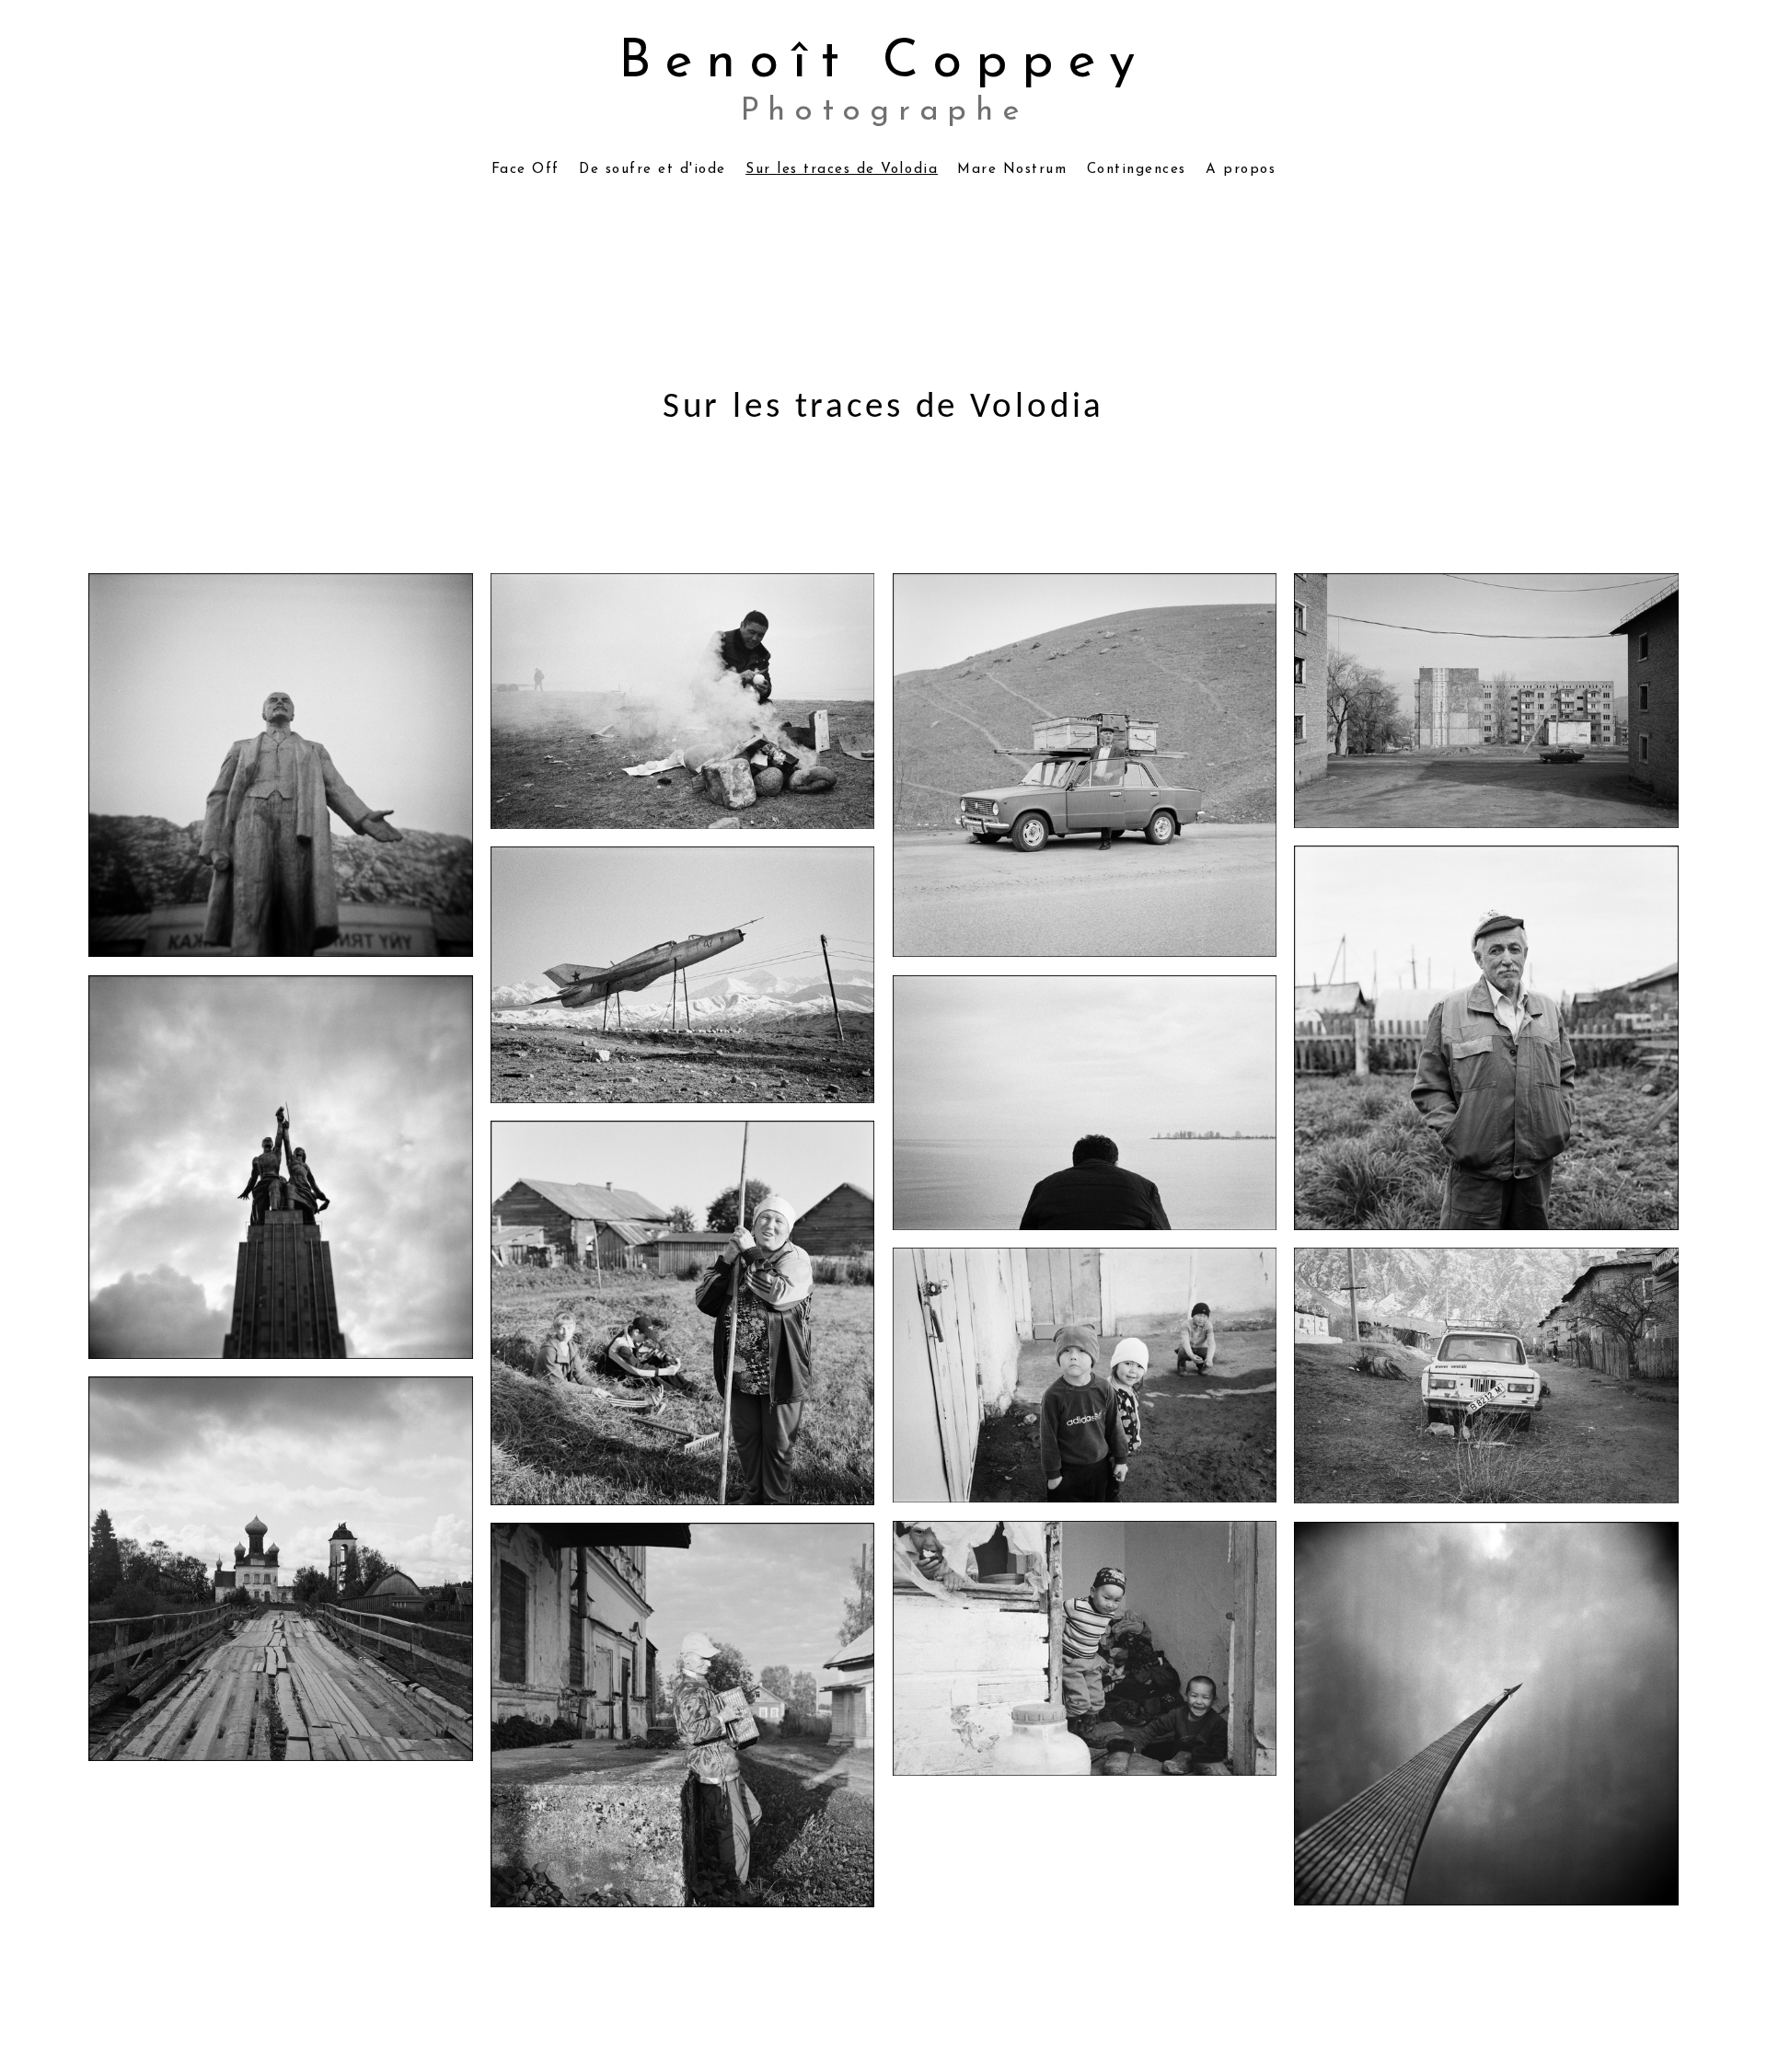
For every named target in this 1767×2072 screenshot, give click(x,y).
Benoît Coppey (884, 63)
